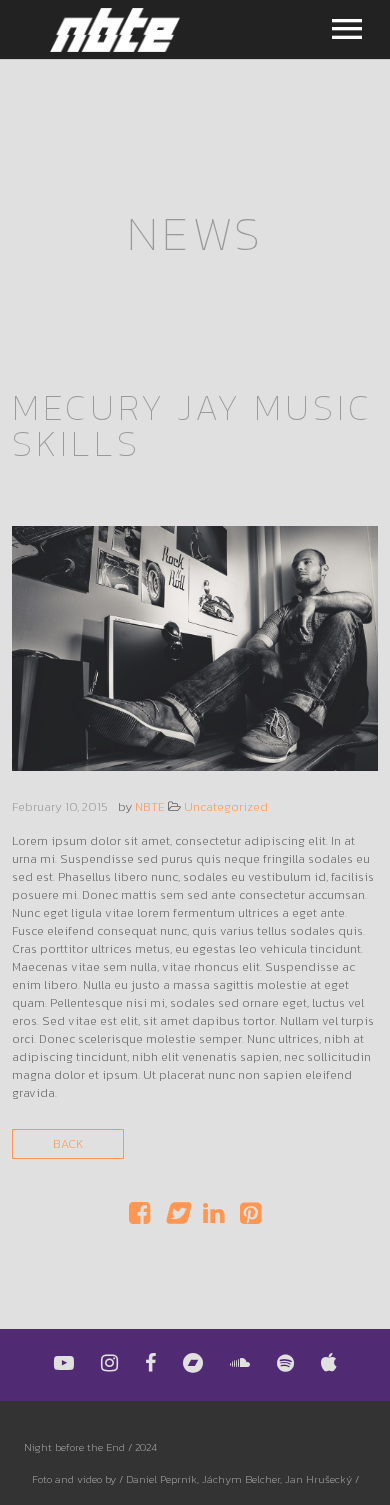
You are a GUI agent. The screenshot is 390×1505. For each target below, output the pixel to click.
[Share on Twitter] (176, 1218)
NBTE (150, 807)
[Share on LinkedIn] (213, 1218)
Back (68, 1144)
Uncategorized (226, 807)
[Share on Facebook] (139, 1218)
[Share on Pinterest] (250, 1218)
